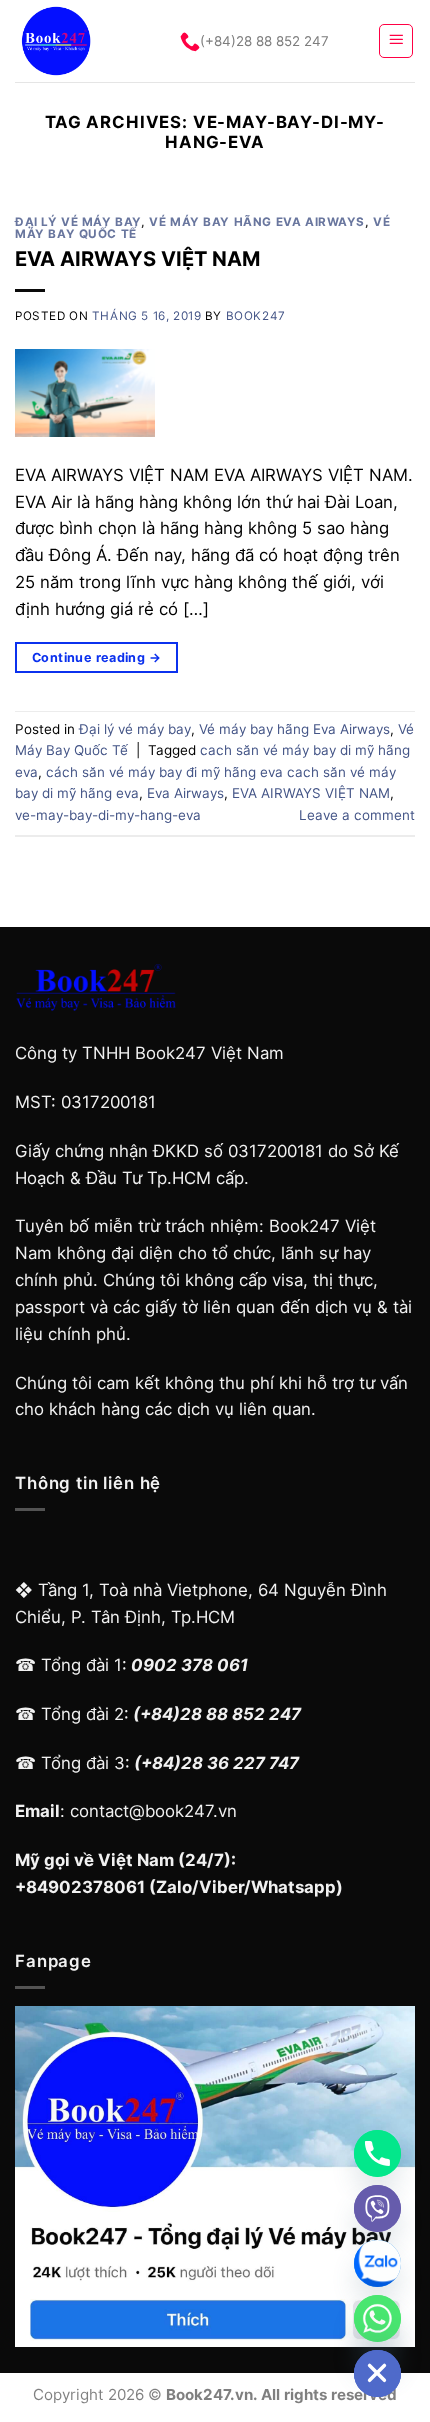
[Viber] (377, 2208)
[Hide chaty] (377, 2373)
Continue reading (96, 657)
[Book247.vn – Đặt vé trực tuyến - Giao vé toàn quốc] (79, 41)
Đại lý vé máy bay (78, 222)
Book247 (256, 316)
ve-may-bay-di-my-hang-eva (108, 815)
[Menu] (396, 41)
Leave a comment (357, 815)
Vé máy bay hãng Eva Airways (257, 222)
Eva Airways (185, 793)
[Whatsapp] (377, 2318)
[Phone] (377, 2153)
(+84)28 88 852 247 (264, 41)
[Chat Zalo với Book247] (377, 2263)
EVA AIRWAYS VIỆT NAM (137, 258)
